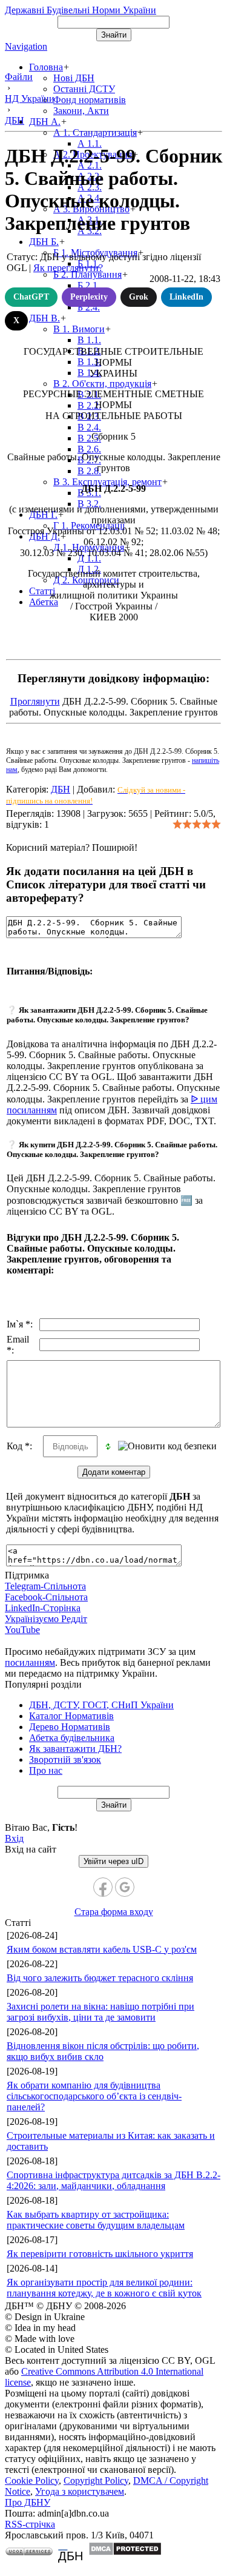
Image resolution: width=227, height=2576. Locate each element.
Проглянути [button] (35, 701)
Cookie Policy (32, 2480)
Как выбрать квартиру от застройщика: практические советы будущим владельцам (96, 2220)
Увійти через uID (113, 1861)
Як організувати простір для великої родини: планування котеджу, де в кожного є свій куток (104, 2288)
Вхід (14, 1838)
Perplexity (89, 297)
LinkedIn (186, 297)
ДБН (61, 789)
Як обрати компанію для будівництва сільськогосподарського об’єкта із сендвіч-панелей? (94, 2096)
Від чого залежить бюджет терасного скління (100, 1978)
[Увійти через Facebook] (103, 1887)
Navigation (26, 46)
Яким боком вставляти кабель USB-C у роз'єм (102, 1949)
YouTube (22, 1630)
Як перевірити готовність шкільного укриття (100, 2254)
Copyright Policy (96, 2480)
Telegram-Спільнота (45, 1586)
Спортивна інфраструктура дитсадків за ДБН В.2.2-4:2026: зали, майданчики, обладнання (113, 2180)
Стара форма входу (114, 1912)
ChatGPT (31, 297)
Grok (139, 297)
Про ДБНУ (28, 2502)
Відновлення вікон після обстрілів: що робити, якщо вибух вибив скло (103, 2051)
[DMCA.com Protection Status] (125, 2553)
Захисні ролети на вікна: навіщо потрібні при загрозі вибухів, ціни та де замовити (100, 2012)
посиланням (30, 1662)
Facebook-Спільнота (46, 1597)
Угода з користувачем (80, 2491)
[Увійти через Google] (125, 1887)
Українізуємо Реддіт (46, 1619)
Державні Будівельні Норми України (81, 10)
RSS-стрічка (30, 2524)
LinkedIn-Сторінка (43, 1608)
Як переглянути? (68, 268)
